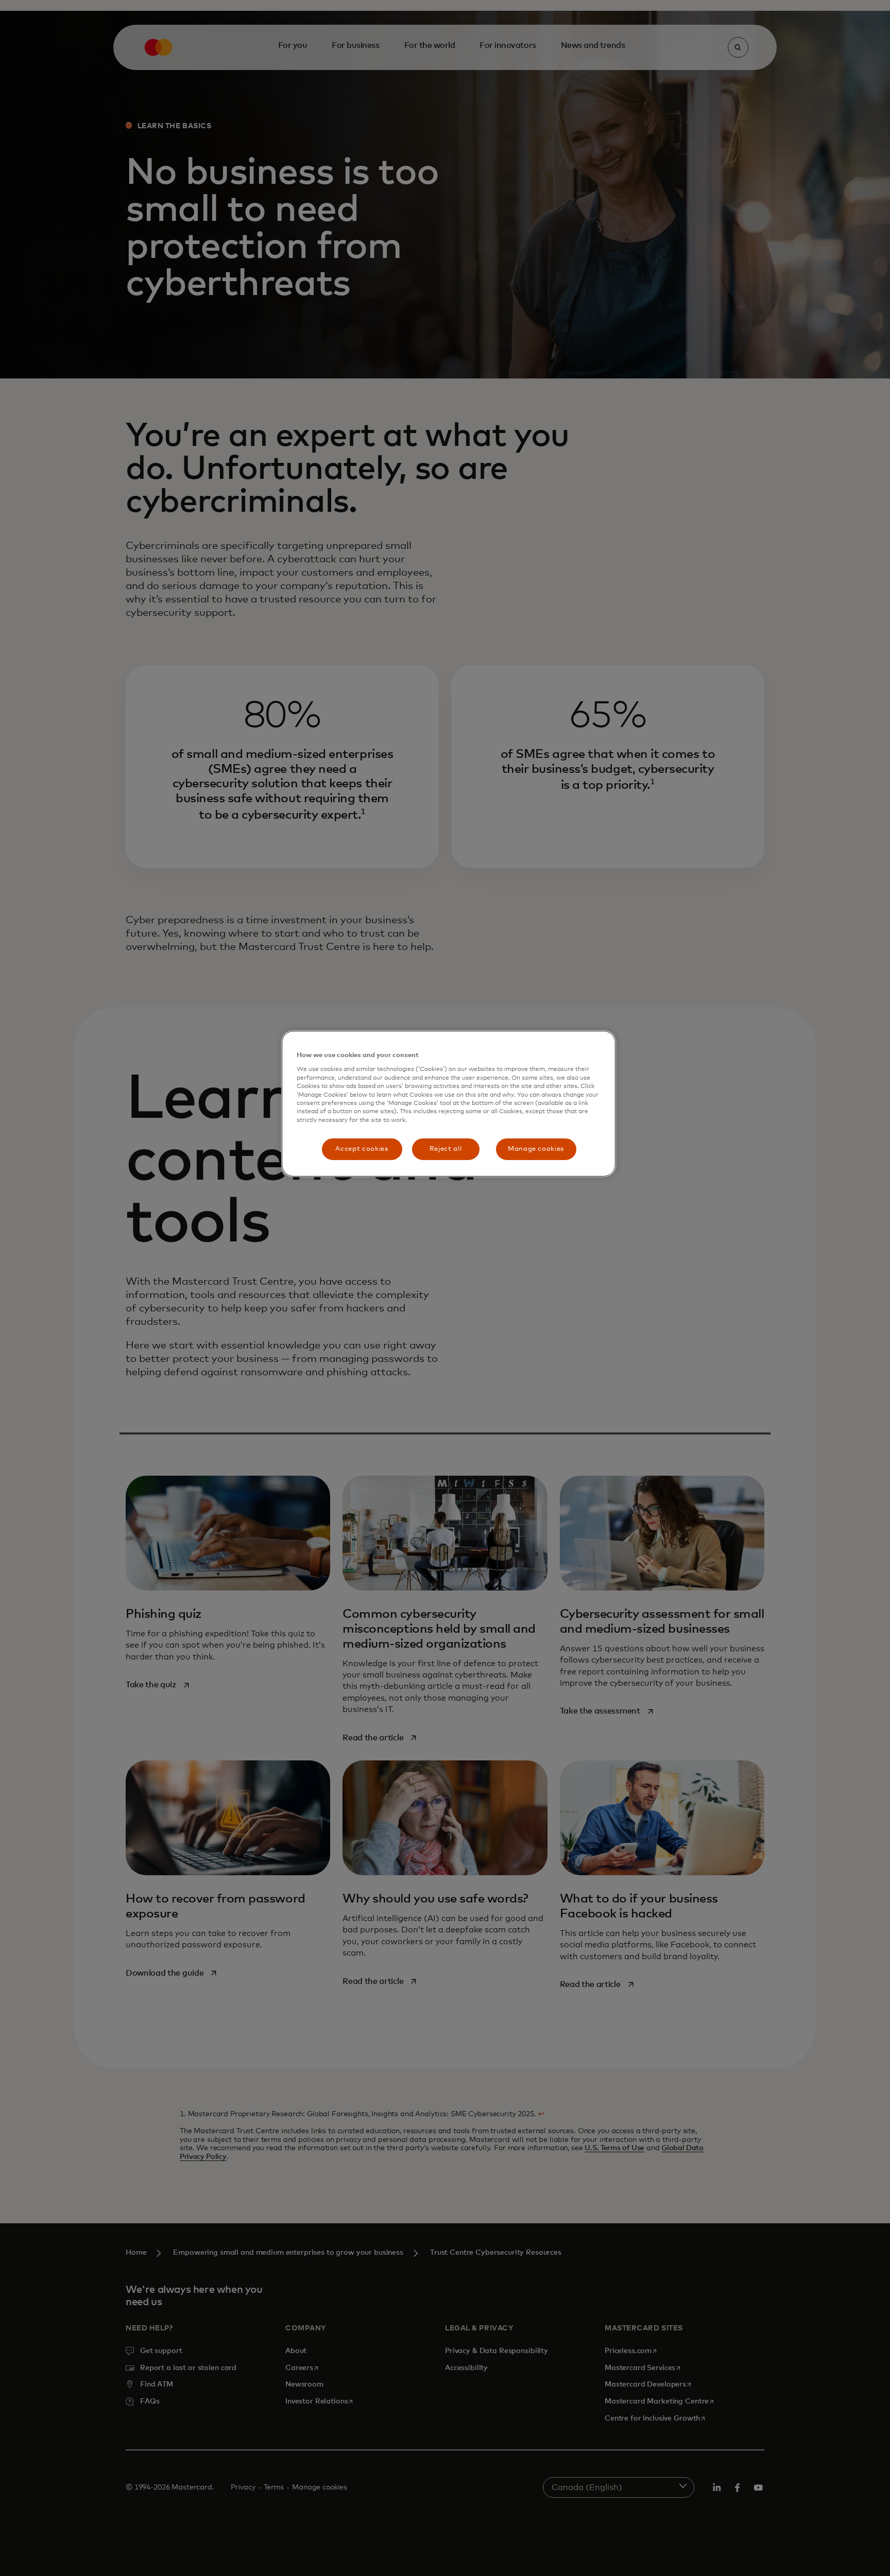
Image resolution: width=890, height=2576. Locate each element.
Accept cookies (362, 1149)
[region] (449, 1104)
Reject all (446, 1149)
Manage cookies (536, 1149)
